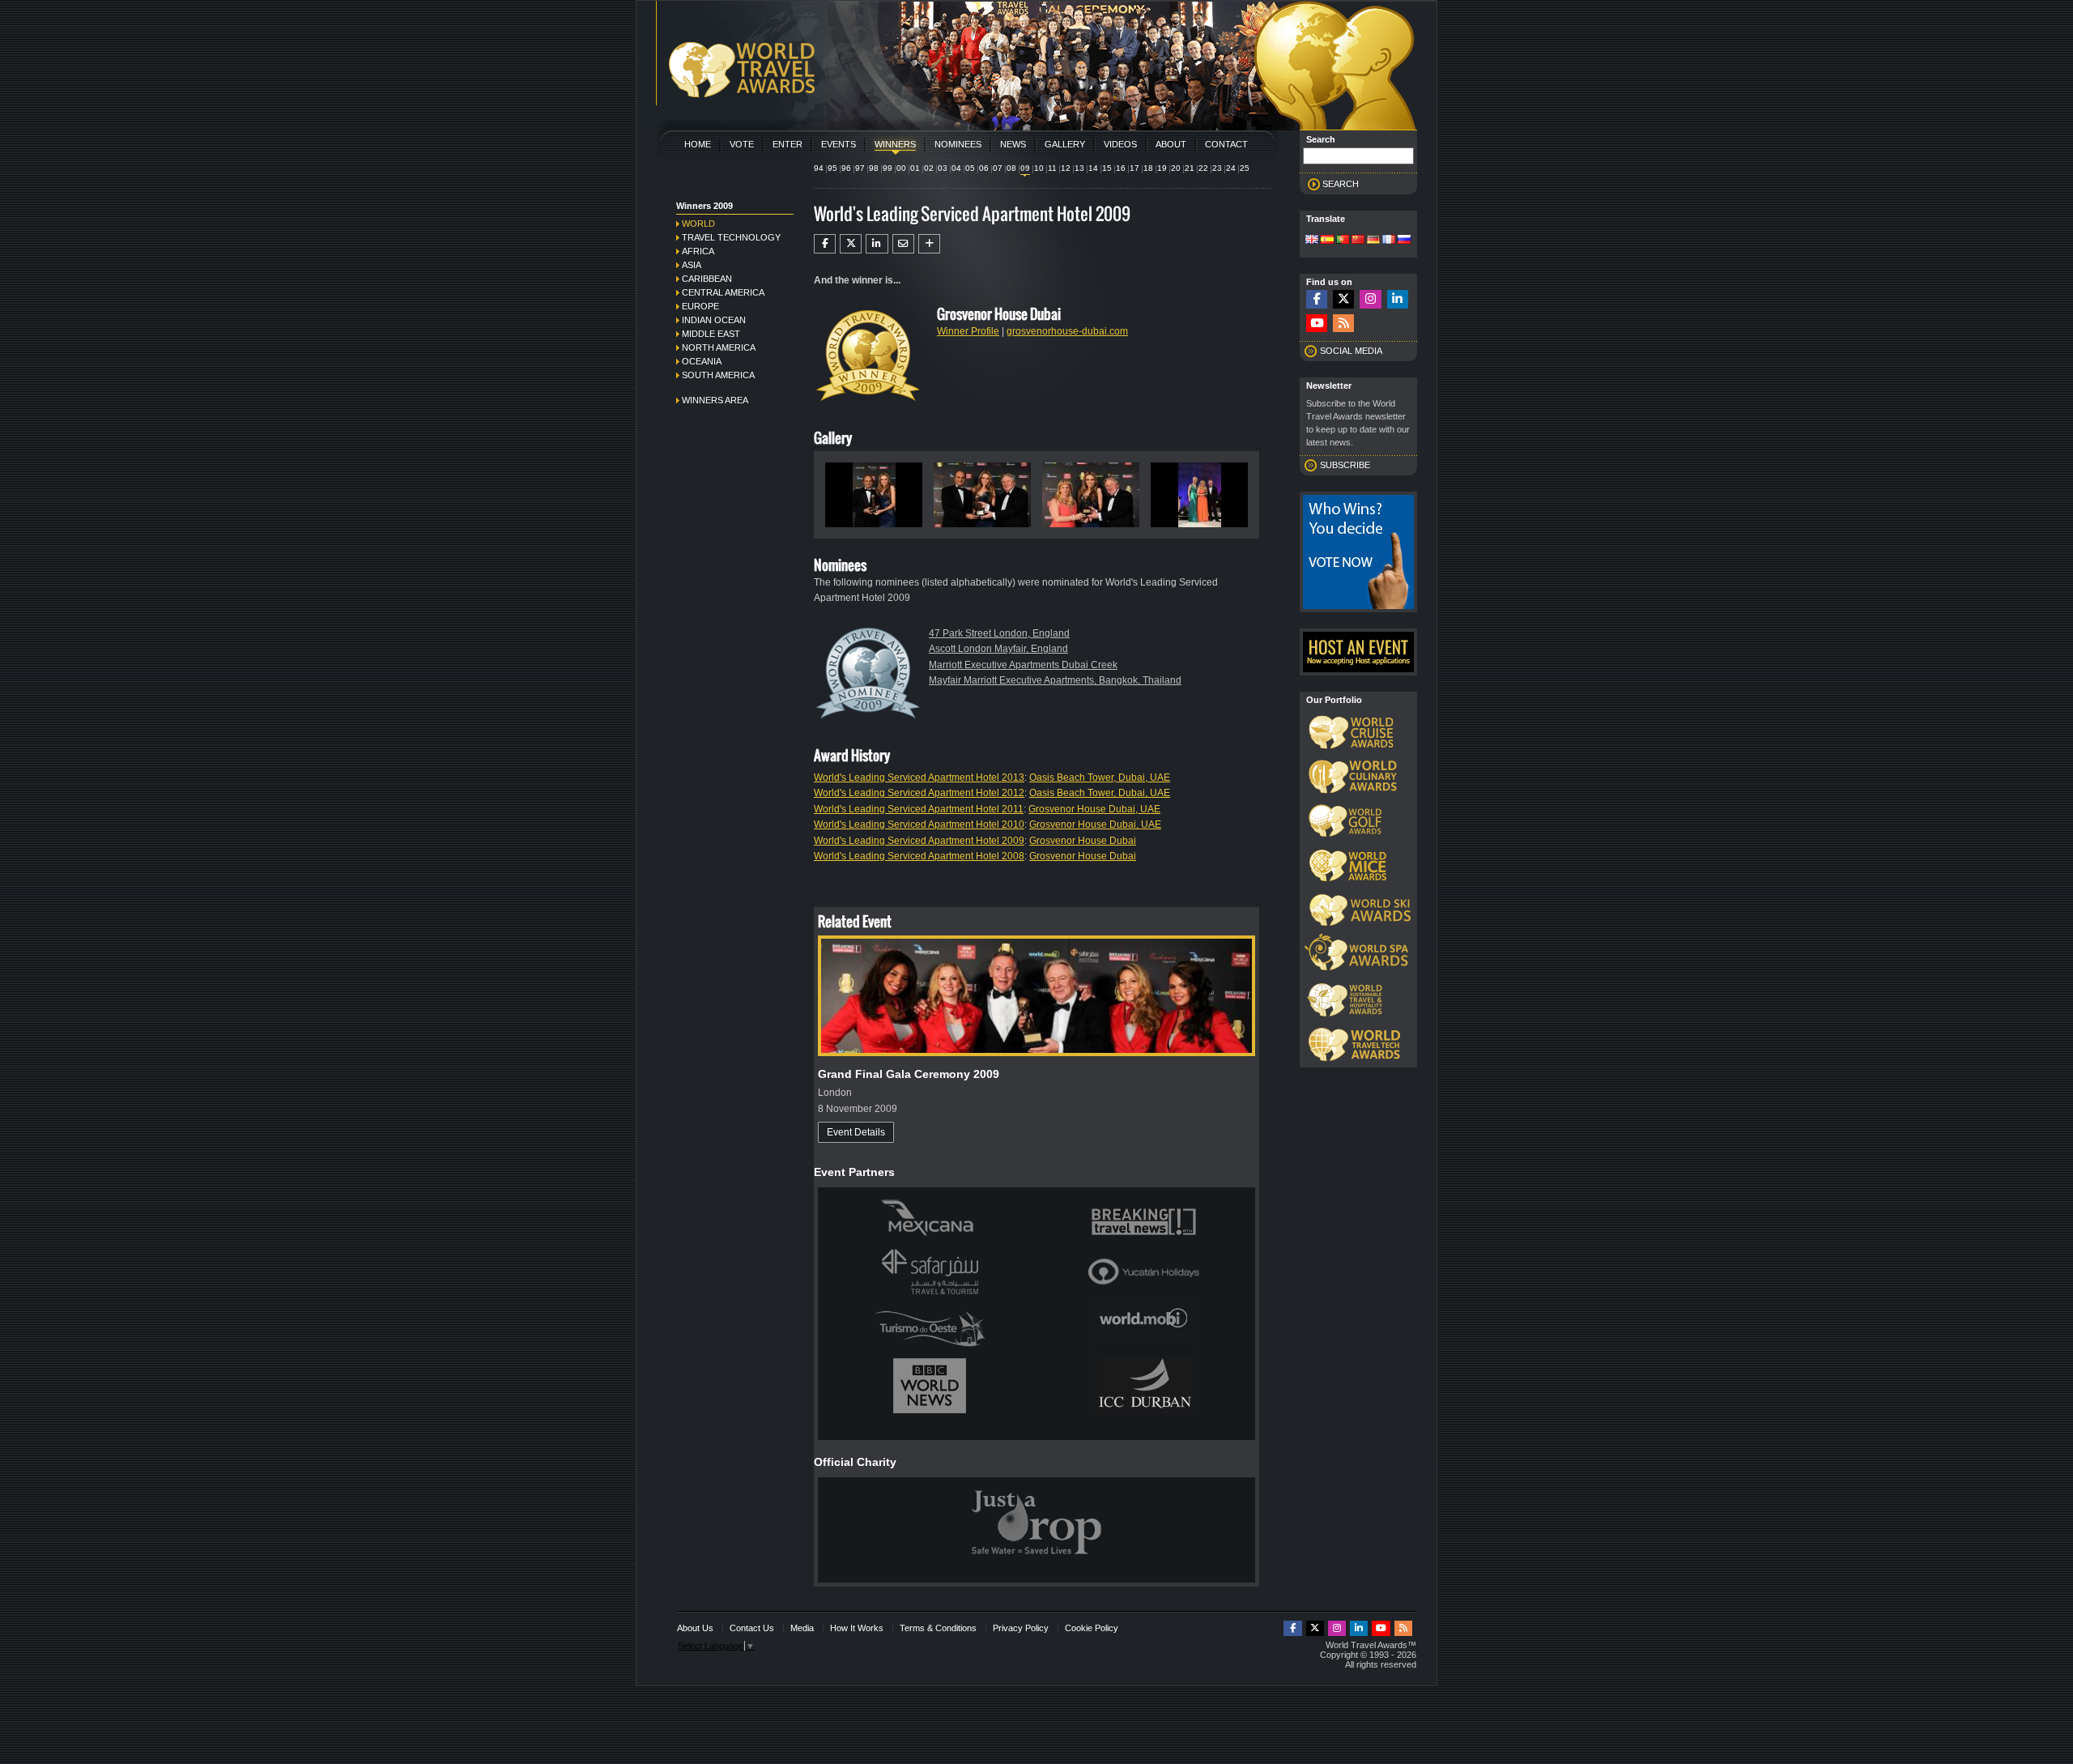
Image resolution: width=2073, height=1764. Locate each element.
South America (718, 375)
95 (832, 168)
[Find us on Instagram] (1370, 299)
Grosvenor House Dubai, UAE (1094, 809)
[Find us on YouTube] (1317, 324)
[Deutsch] (1373, 241)
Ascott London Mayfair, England (998, 649)
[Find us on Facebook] (1317, 299)
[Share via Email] (903, 244)
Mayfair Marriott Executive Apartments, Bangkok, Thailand (1055, 680)
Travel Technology (731, 237)
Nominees (958, 144)
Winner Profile (968, 331)
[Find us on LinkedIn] (1398, 299)
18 (1148, 168)
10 (1039, 168)
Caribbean (707, 279)
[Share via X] (851, 244)
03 (943, 168)
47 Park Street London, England (999, 633)
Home (698, 144)
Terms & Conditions (938, 1628)
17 (1134, 168)
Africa (698, 251)
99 (888, 168)
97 (860, 168)
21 (1190, 168)
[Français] (1389, 241)
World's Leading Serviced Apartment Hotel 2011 (919, 809)
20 (1176, 168)
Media (802, 1628)
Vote (742, 144)
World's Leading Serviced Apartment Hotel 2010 (919, 824)
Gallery (1065, 144)
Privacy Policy (1021, 1628)
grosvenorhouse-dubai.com (1067, 331)
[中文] (1358, 241)
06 (984, 168)
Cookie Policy (1092, 1628)
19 (1162, 168)
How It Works (857, 1628)
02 (929, 168)
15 (1107, 168)
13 (1079, 168)
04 (956, 168)
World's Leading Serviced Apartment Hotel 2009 (919, 841)
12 (1066, 168)
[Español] (1327, 241)
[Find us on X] (1343, 299)
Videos (1120, 144)
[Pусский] (1404, 241)
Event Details (856, 1132)
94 (819, 168)
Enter (787, 144)
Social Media (1351, 351)
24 (1231, 168)
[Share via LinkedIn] (877, 244)
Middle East (711, 334)
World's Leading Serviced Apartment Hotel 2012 (919, 793)
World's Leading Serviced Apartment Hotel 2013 (919, 778)
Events (839, 144)
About (1171, 144)
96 (846, 168)
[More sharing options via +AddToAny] (929, 244)
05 (970, 168)
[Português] (1343, 241)
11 (1052, 168)
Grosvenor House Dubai (1083, 841)
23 (1217, 168)
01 (915, 168)
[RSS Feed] (1343, 324)
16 (1121, 168)
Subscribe (1345, 465)
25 (1245, 168)
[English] (1312, 241)
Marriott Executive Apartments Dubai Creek (1023, 665)
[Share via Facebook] (825, 244)
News (1013, 144)
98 (874, 168)
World (698, 224)
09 (1025, 168)
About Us (695, 1628)
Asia (692, 265)
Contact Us (752, 1628)
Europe (700, 306)
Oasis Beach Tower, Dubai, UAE (1100, 778)
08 (1011, 168)
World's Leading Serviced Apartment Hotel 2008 (919, 856)
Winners (895, 144)
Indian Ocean (714, 320)
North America (719, 347)
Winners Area (715, 400)
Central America (723, 292)
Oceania (702, 361)
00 (901, 168)
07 (998, 168)
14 (1093, 168)
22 (1203, 168)
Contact (1226, 144)
